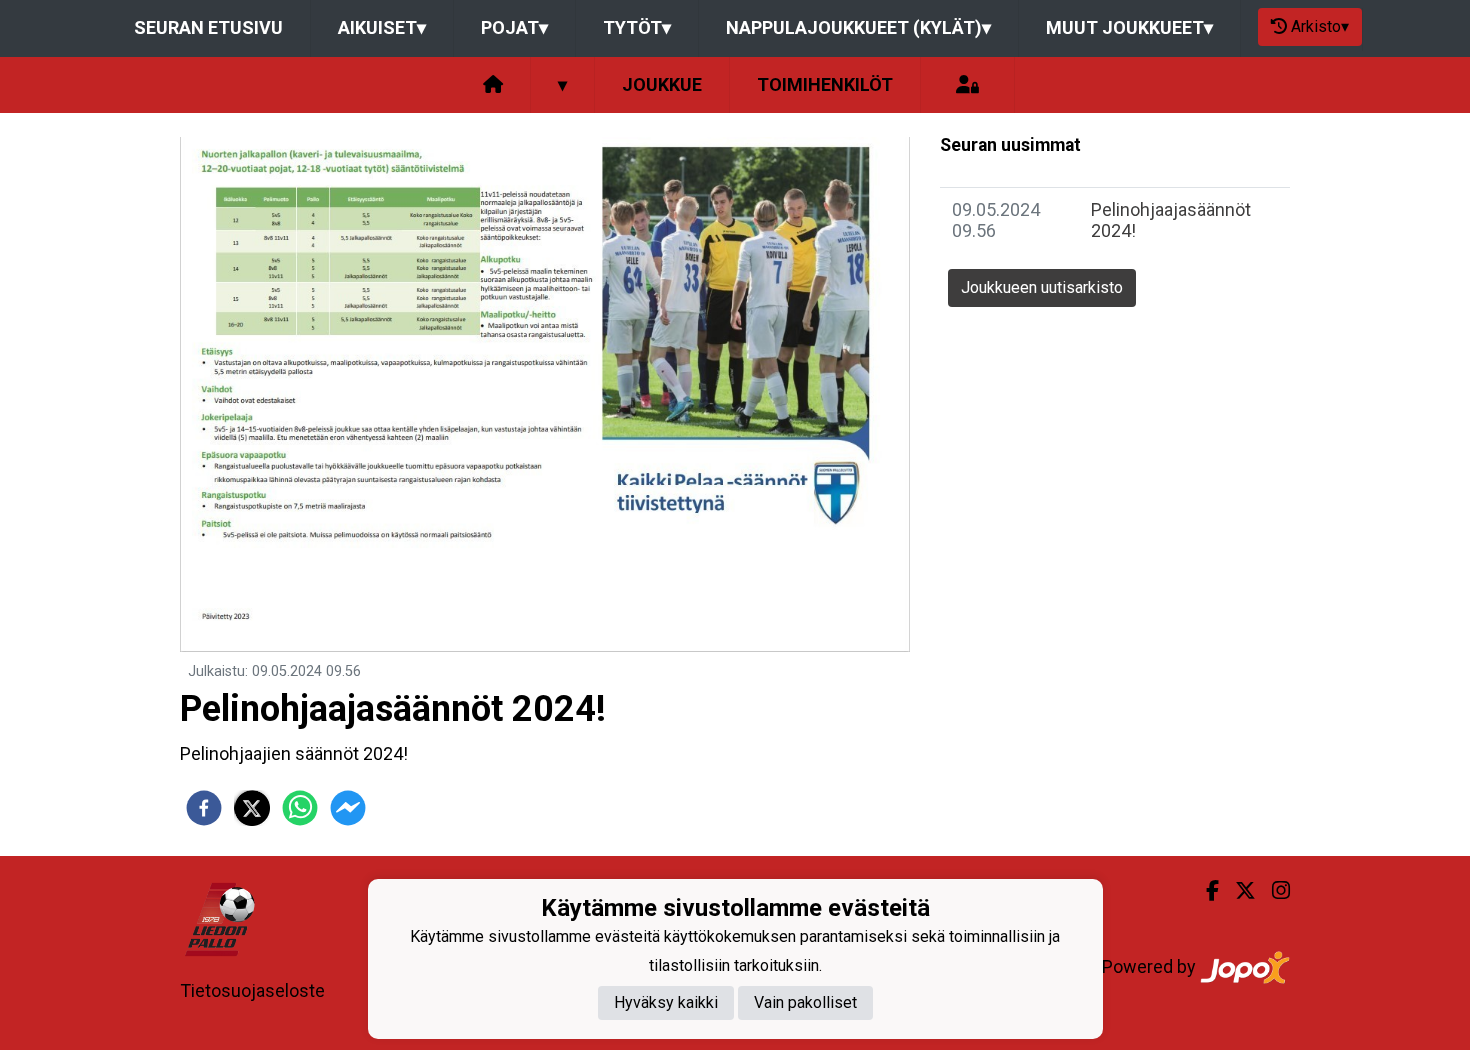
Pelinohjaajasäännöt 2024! (1171, 220)
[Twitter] (1237, 891)
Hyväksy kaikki (666, 1002)
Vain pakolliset (805, 1002)
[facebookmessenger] (348, 808)
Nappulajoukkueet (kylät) (858, 27)
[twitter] (252, 808)
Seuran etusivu (208, 27)
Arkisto (1320, 26)
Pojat (514, 27)
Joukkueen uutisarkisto (1042, 287)
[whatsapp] (300, 808)
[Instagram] (1273, 891)
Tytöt (637, 27)
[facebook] (204, 808)
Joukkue (662, 84)
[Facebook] (1204, 891)
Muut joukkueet (1129, 27)
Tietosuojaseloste (252, 990)
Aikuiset (382, 27)
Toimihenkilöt (825, 84)
